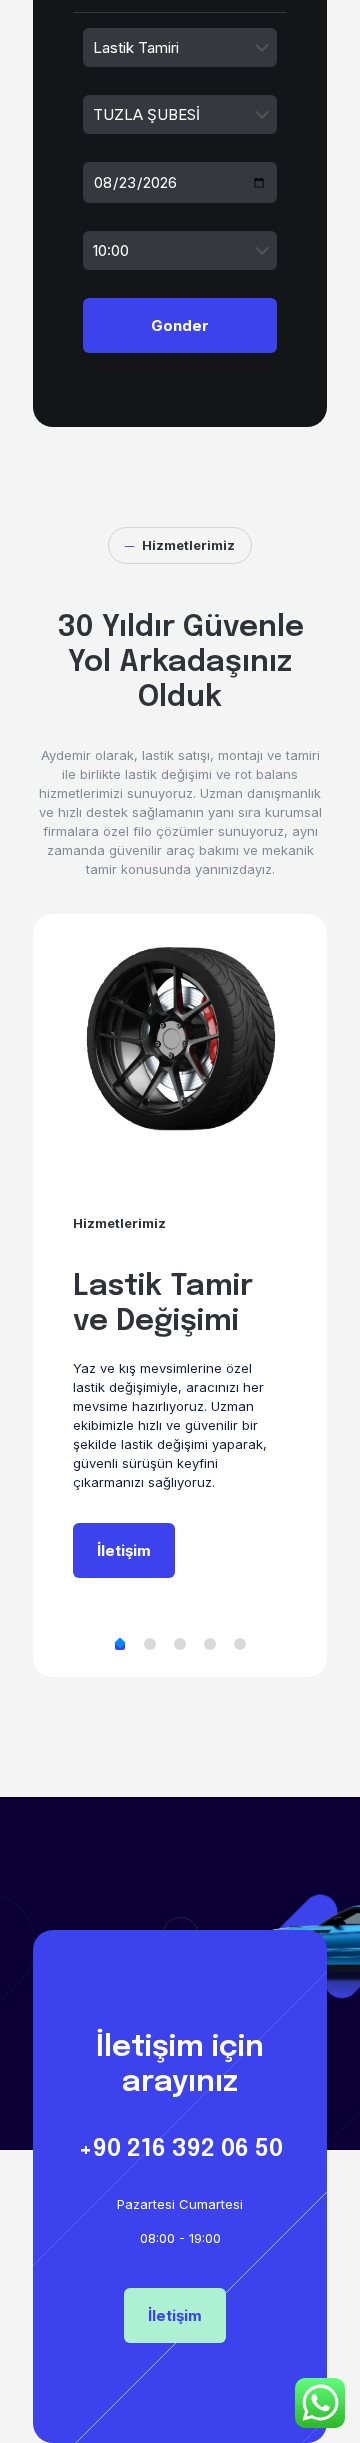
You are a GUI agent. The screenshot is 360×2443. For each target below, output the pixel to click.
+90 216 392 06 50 (180, 2149)
